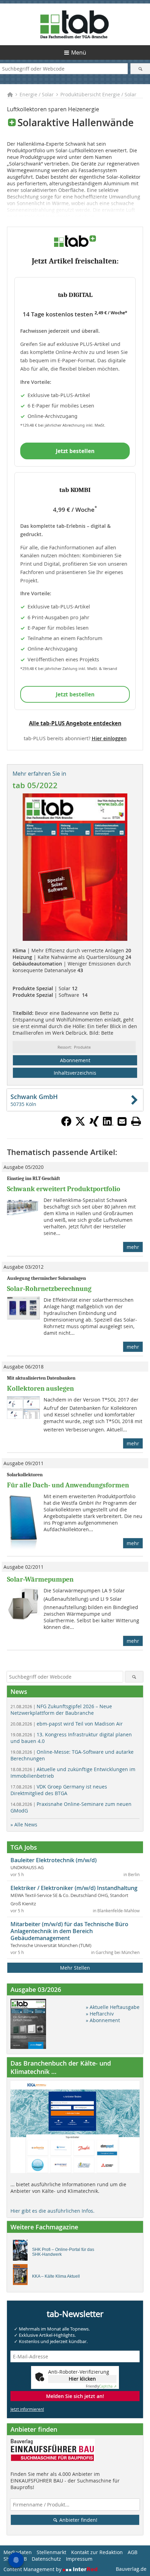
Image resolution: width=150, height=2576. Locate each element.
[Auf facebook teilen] (66, 1124)
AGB (133, 2552)
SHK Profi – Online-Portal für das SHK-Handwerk (63, 2252)
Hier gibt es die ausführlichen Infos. (52, 2211)
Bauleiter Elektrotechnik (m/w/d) (54, 1860)
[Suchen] (140, 69)
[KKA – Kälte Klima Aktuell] (22, 2276)
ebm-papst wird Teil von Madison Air (67, 1724)
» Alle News (24, 1824)
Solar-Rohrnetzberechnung (49, 1289)
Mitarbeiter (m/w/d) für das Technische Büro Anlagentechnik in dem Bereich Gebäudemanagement (69, 1931)
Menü (79, 53)
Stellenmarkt (51, 2552)
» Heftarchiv (100, 2014)
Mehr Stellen (75, 1968)
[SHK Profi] (22, 2252)
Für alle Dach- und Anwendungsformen (68, 1485)
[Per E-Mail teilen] (122, 1121)
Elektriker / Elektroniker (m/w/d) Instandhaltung (74, 1888)
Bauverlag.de (131, 2569)
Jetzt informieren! (27, 2409)
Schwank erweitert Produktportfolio (64, 1189)
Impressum (79, 2559)
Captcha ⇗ (101, 2386)
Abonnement (75, 1060)
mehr (133, 1247)
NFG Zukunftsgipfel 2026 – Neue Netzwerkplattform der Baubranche (61, 1710)
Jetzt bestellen (75, 451)
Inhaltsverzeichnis (75, 1073)
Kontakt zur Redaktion (97, 2552)
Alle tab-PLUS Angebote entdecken (75, 723)
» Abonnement (103, 2020)
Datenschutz (46, 2559)
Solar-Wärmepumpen (40, 1579)
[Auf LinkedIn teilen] (108, 1124)
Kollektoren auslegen (40, 1388)
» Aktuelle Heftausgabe (113, 2007)
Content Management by (33, 2569)
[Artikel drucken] (136, 1121)
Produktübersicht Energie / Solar (98, 94)
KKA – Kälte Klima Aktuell (56, 2276)
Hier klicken (82, 2379)
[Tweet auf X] (80, 1124)
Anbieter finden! (78, 2520)
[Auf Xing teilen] (94, 1124)
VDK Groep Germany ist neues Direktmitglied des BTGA (59, 1790)
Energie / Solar (37, 94)
